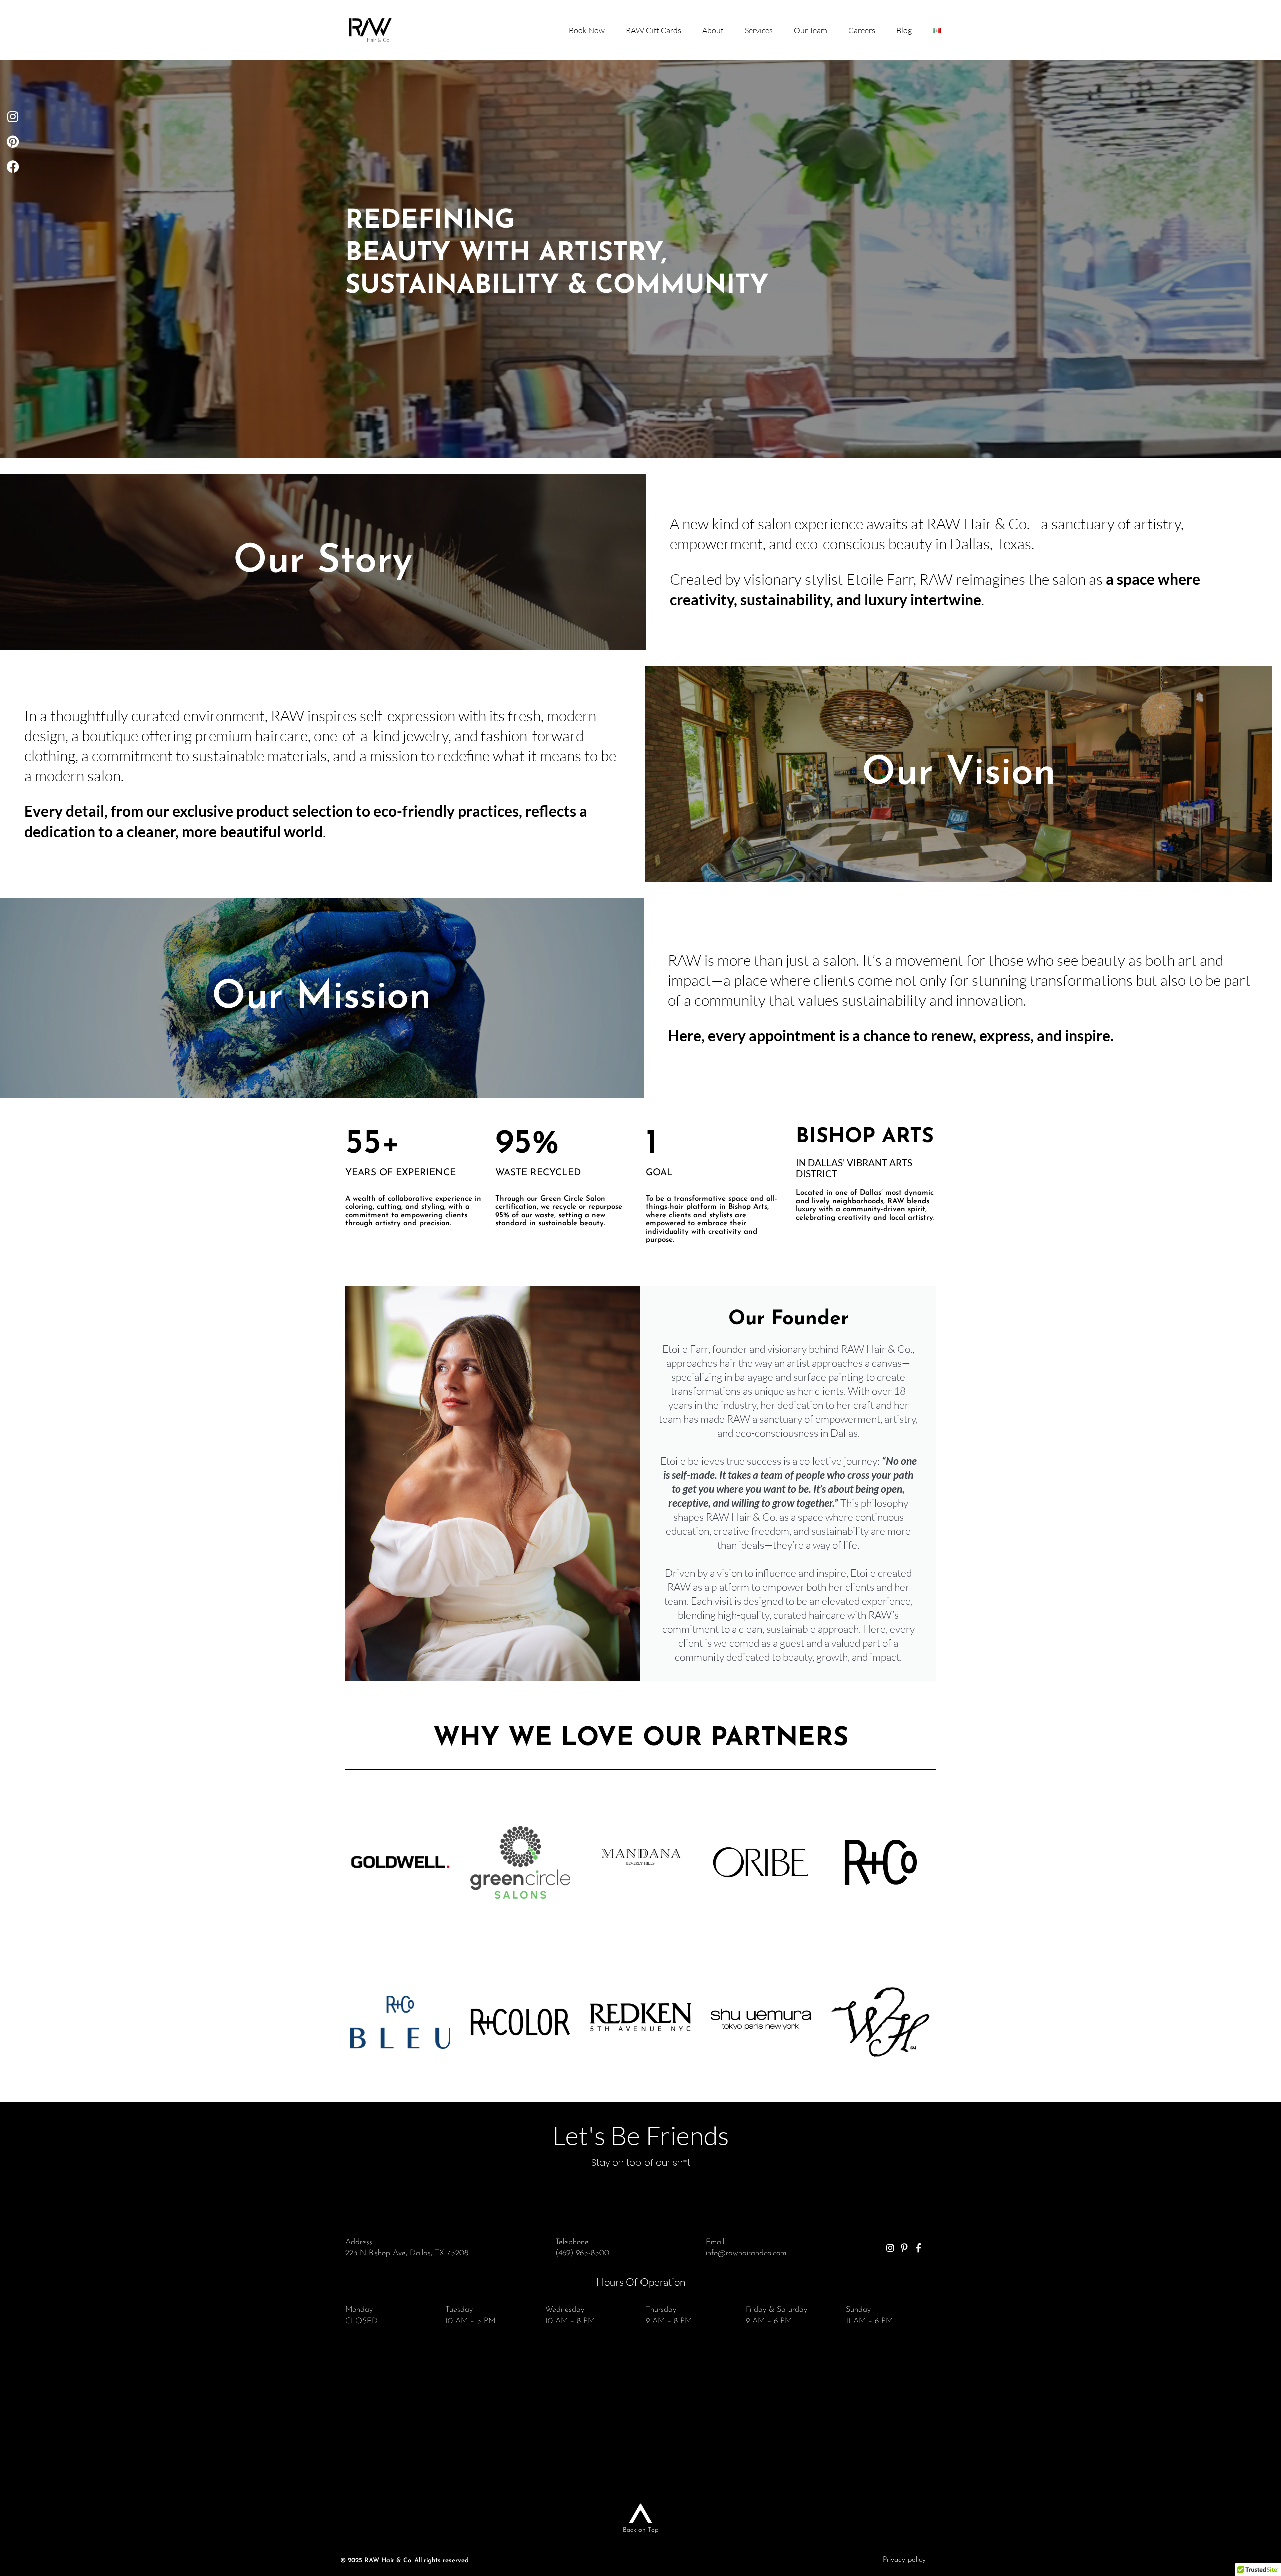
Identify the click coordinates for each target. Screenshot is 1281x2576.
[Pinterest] (13, 141)
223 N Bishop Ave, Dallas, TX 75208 (407, 2253)
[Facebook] (13, 166)
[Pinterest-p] (904, 2248)
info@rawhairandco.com (746, 2253)
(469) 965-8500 (582, 2253)
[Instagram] (13, 116)
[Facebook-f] (918, 2248)
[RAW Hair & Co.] (370, 30)
